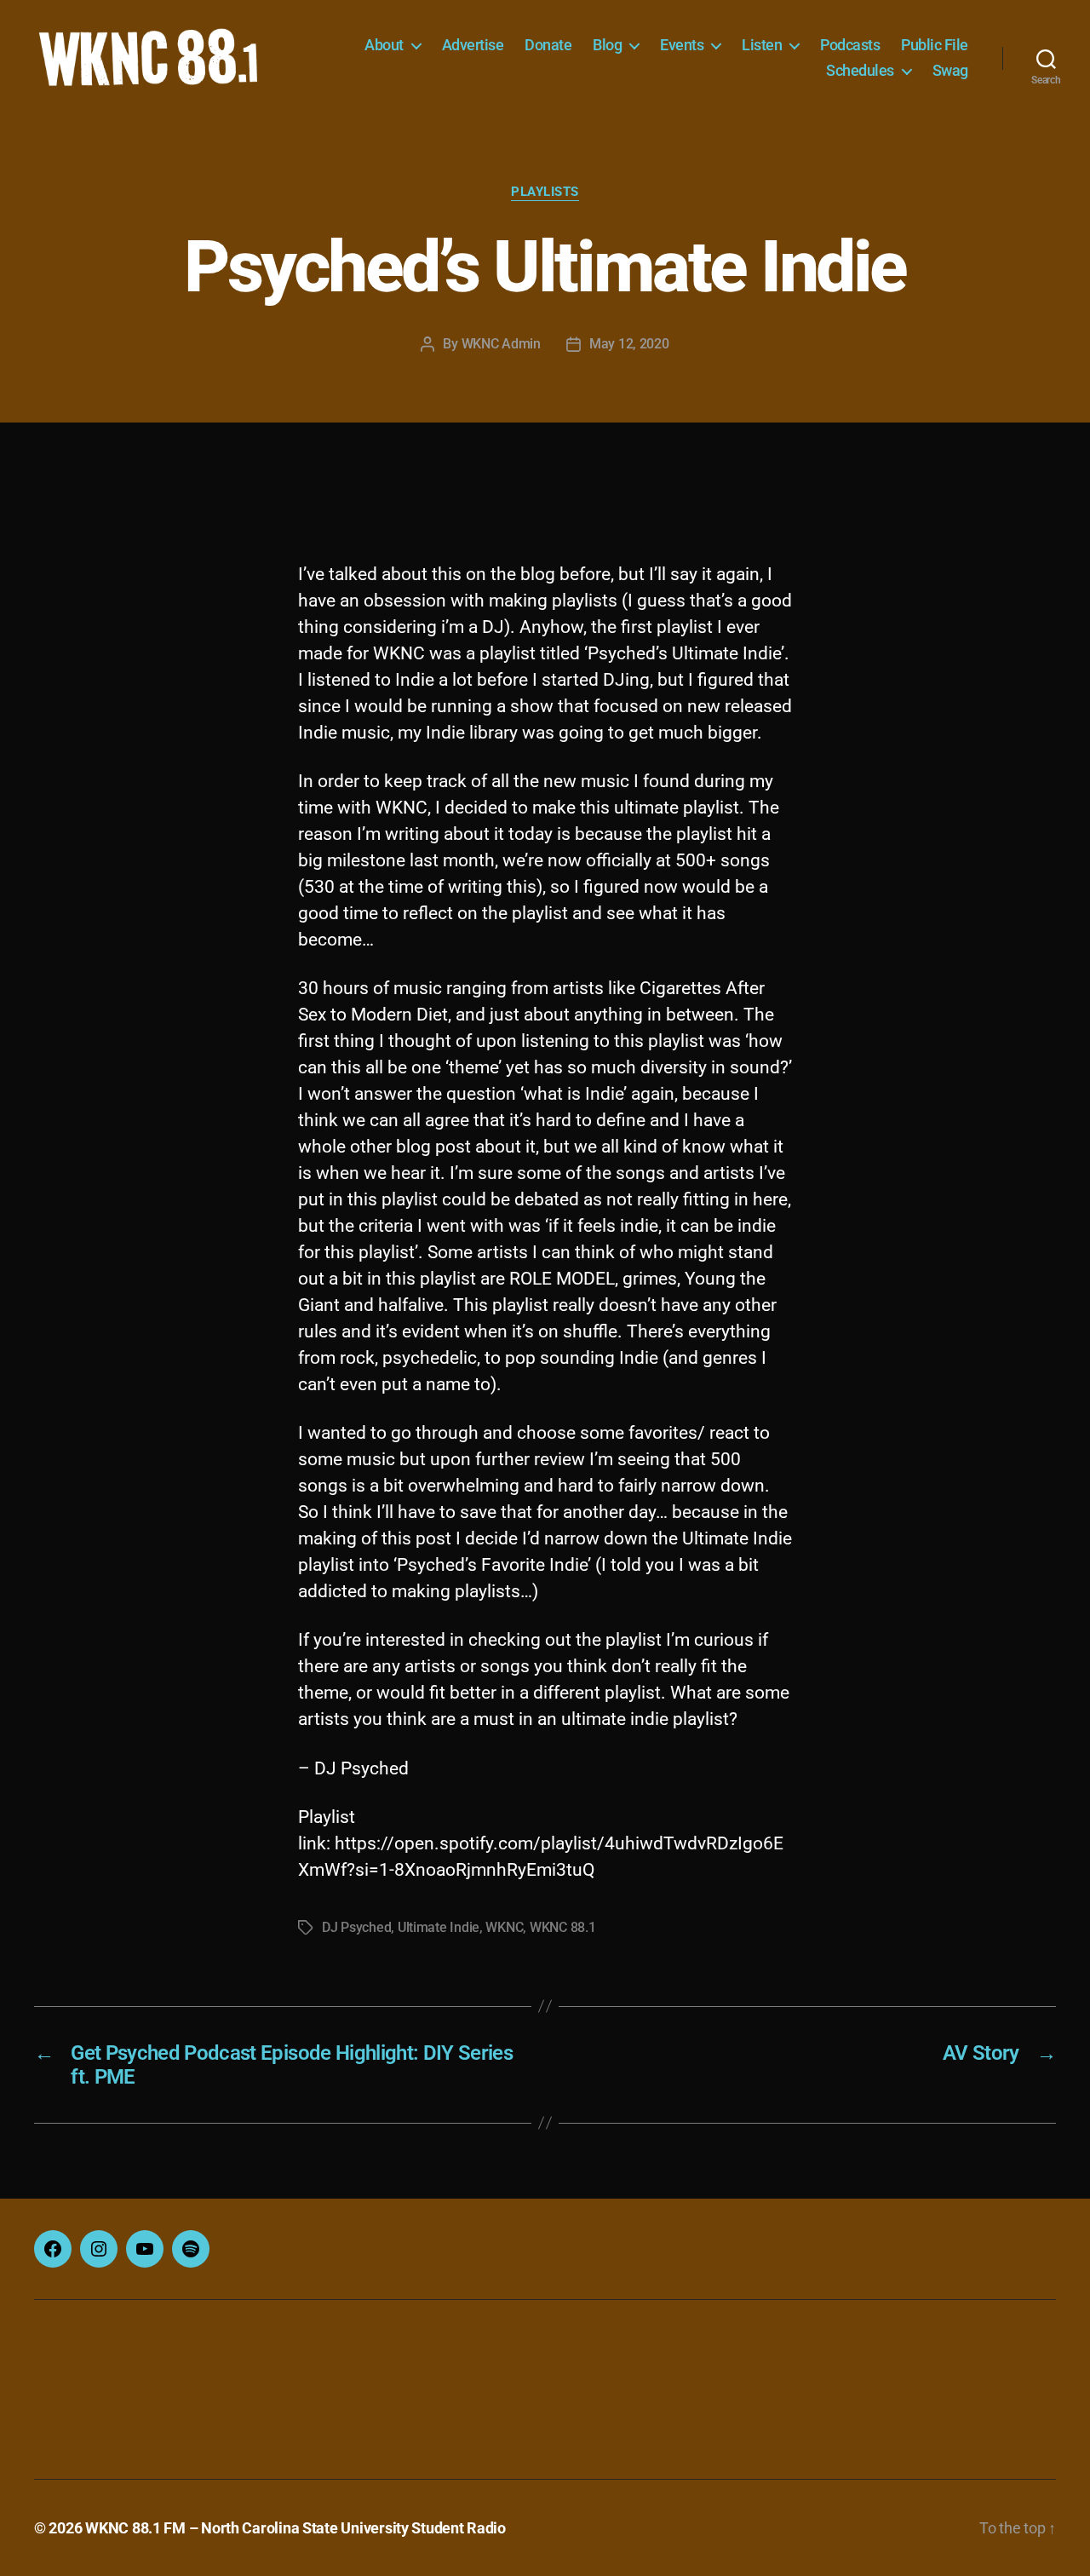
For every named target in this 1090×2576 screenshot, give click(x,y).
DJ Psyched (356, 1927)
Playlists (545, 192)
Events (682, 45)
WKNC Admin (501, 344)
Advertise (473, 45)
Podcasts (850, 45)
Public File (935, 45)
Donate (548, 45)
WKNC (504, 1927)
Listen (762, 45)
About (384, 45)
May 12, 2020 (629, 344)
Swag (950, 70)
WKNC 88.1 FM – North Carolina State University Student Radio (295, 2528)
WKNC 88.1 (563, 1927)
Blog (607, 45)
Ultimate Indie (439, 1927)
